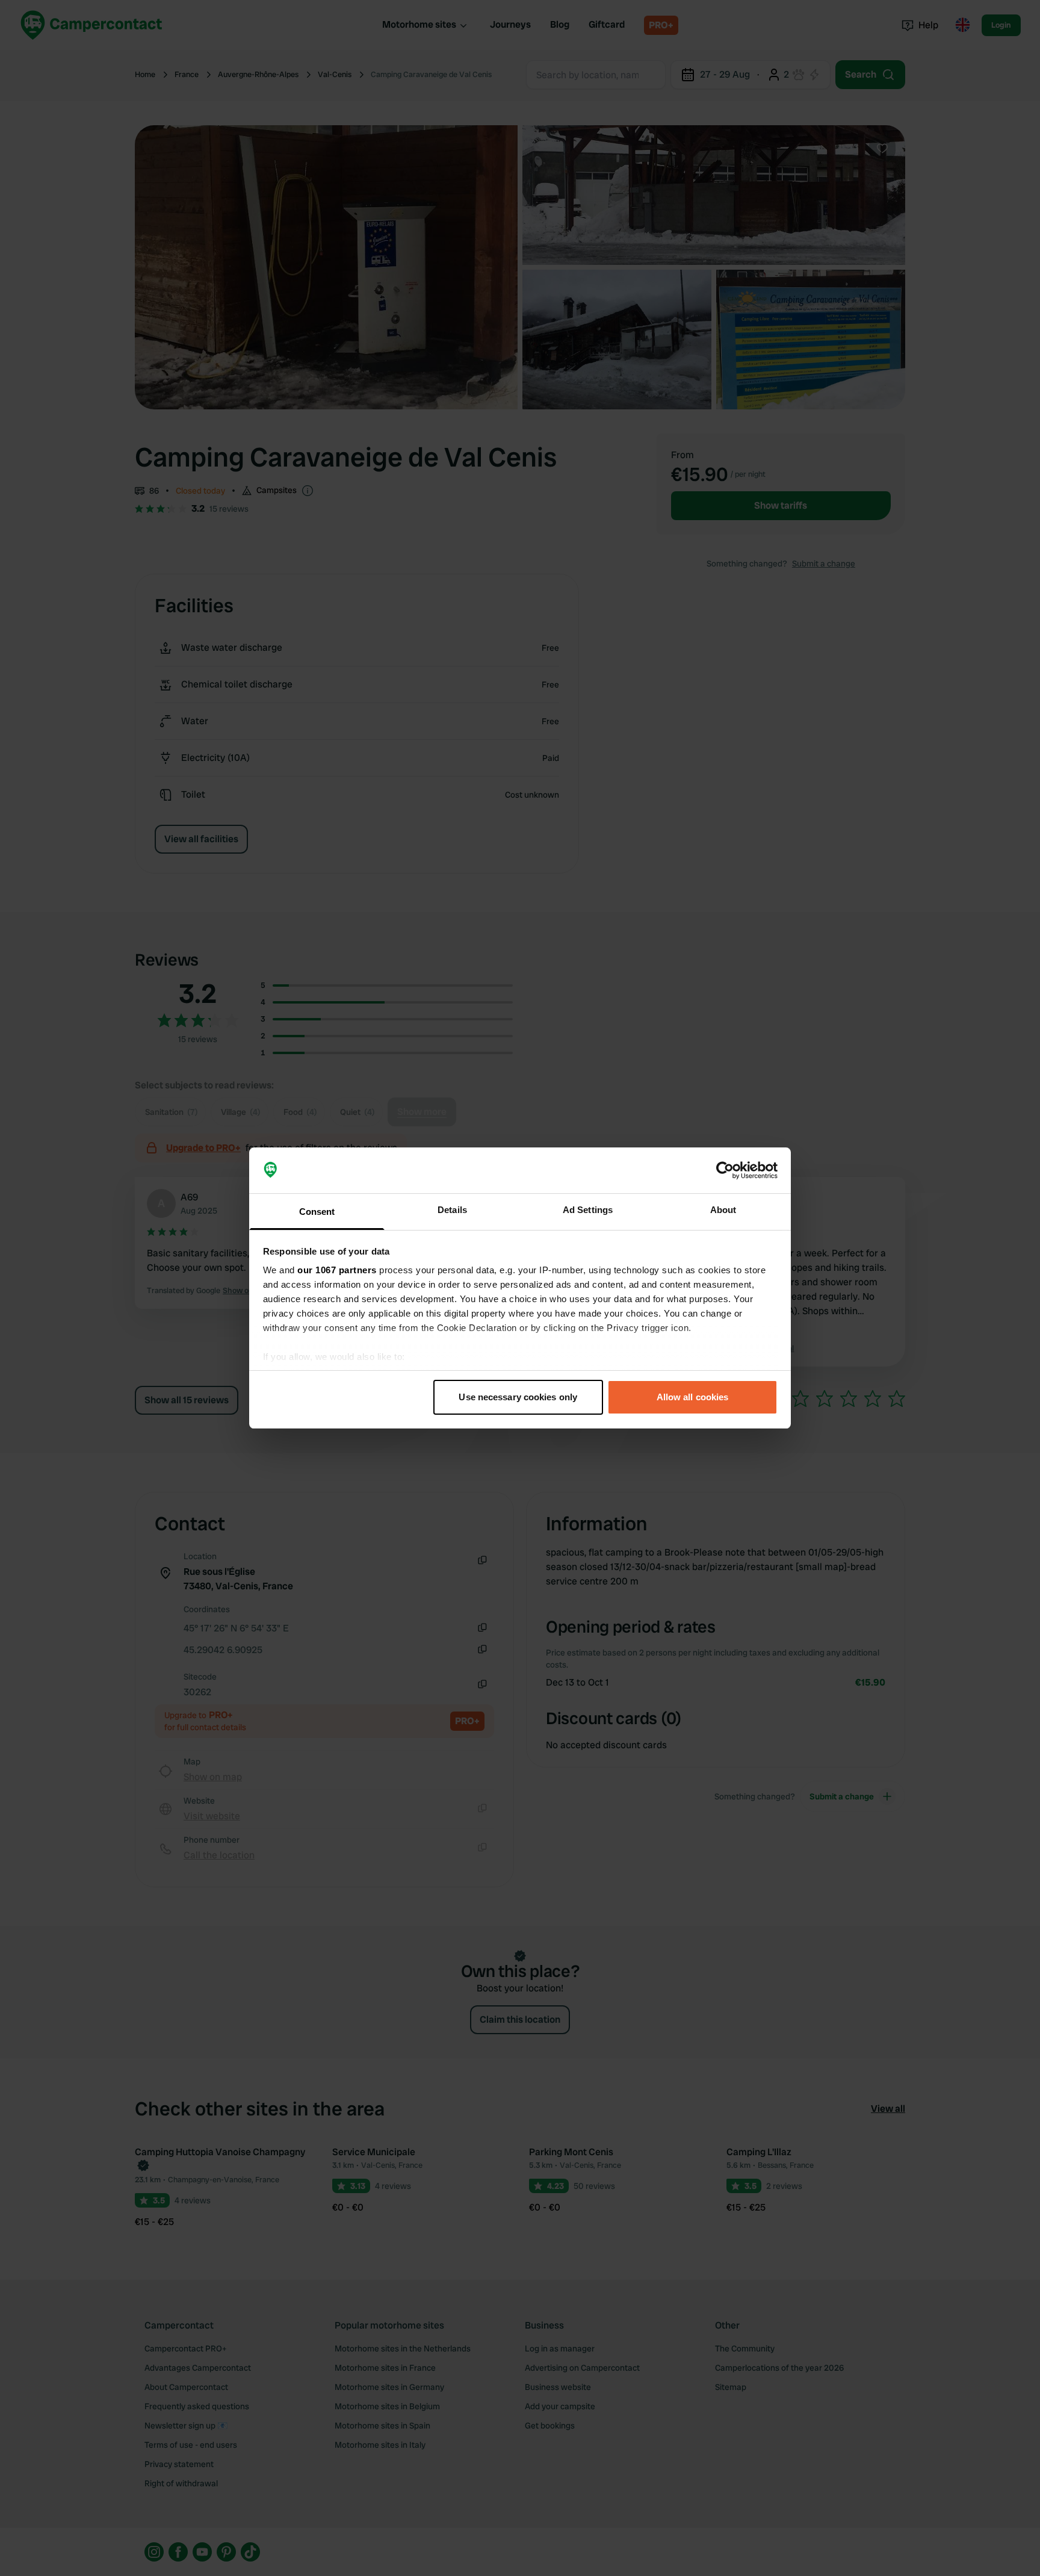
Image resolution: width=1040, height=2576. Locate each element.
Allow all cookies (693, 1397)
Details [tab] (452, 1210)
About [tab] (723, 1210)
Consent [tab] (317, 1212)
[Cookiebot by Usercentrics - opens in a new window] (725, 1170)
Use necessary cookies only (518, 1397)
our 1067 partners (337, 1270)
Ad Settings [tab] (588, 1210)
